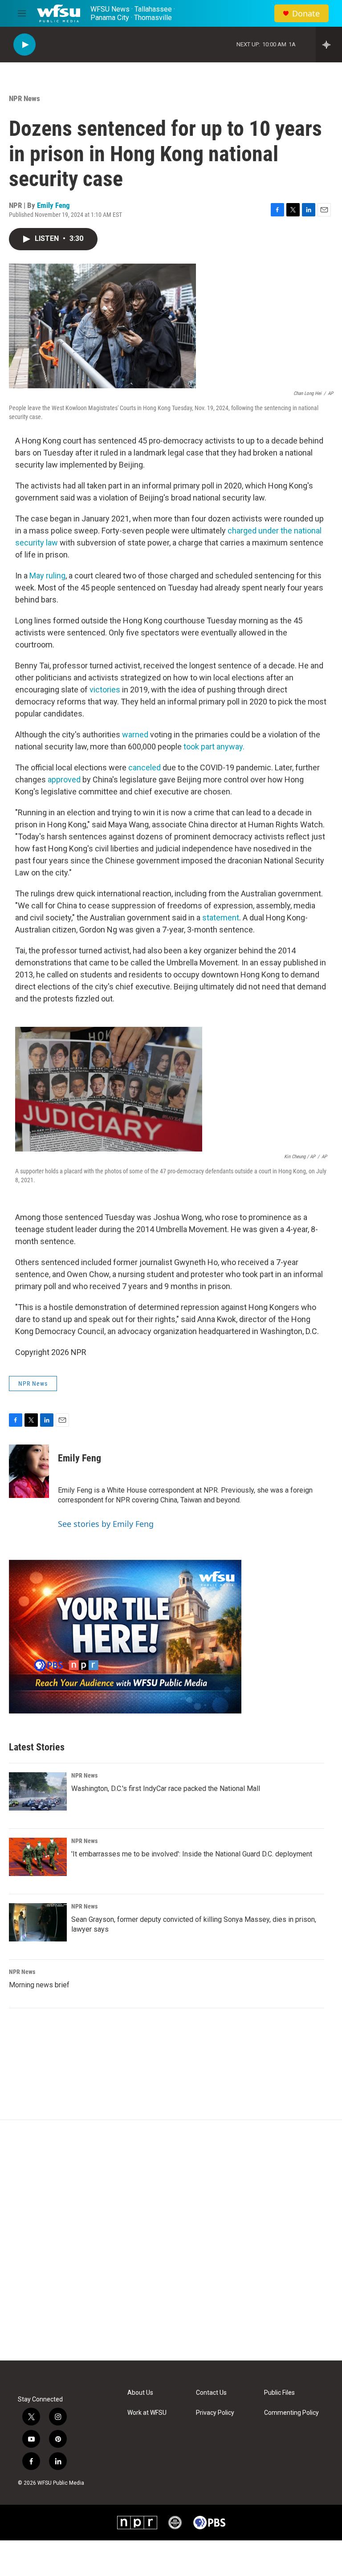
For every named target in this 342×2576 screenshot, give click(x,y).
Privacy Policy (215, 2413)
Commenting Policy (291, 2413)
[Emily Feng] (29, 1471)
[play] (24, 45)
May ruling (47, 576)
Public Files (279, 2393)
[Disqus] (171, 2240)
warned (135, 735)
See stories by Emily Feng (106, 1524)
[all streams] (329, 45)
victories (105, 690)
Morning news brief (39, 1985)
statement (221, 918)
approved (64, 779)
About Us (140, 2393)
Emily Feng (53, 205)
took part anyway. (214, 747)
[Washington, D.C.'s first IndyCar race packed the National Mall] (38, 1791)
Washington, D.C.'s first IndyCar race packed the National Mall (166, 1789)
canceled (145, 767)
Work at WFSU (147, 2413)
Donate (306, 14)
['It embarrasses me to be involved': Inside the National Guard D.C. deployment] (38, 1857)
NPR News (24, 98)
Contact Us (211, 2393)
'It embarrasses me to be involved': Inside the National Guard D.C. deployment (192, 1854)
